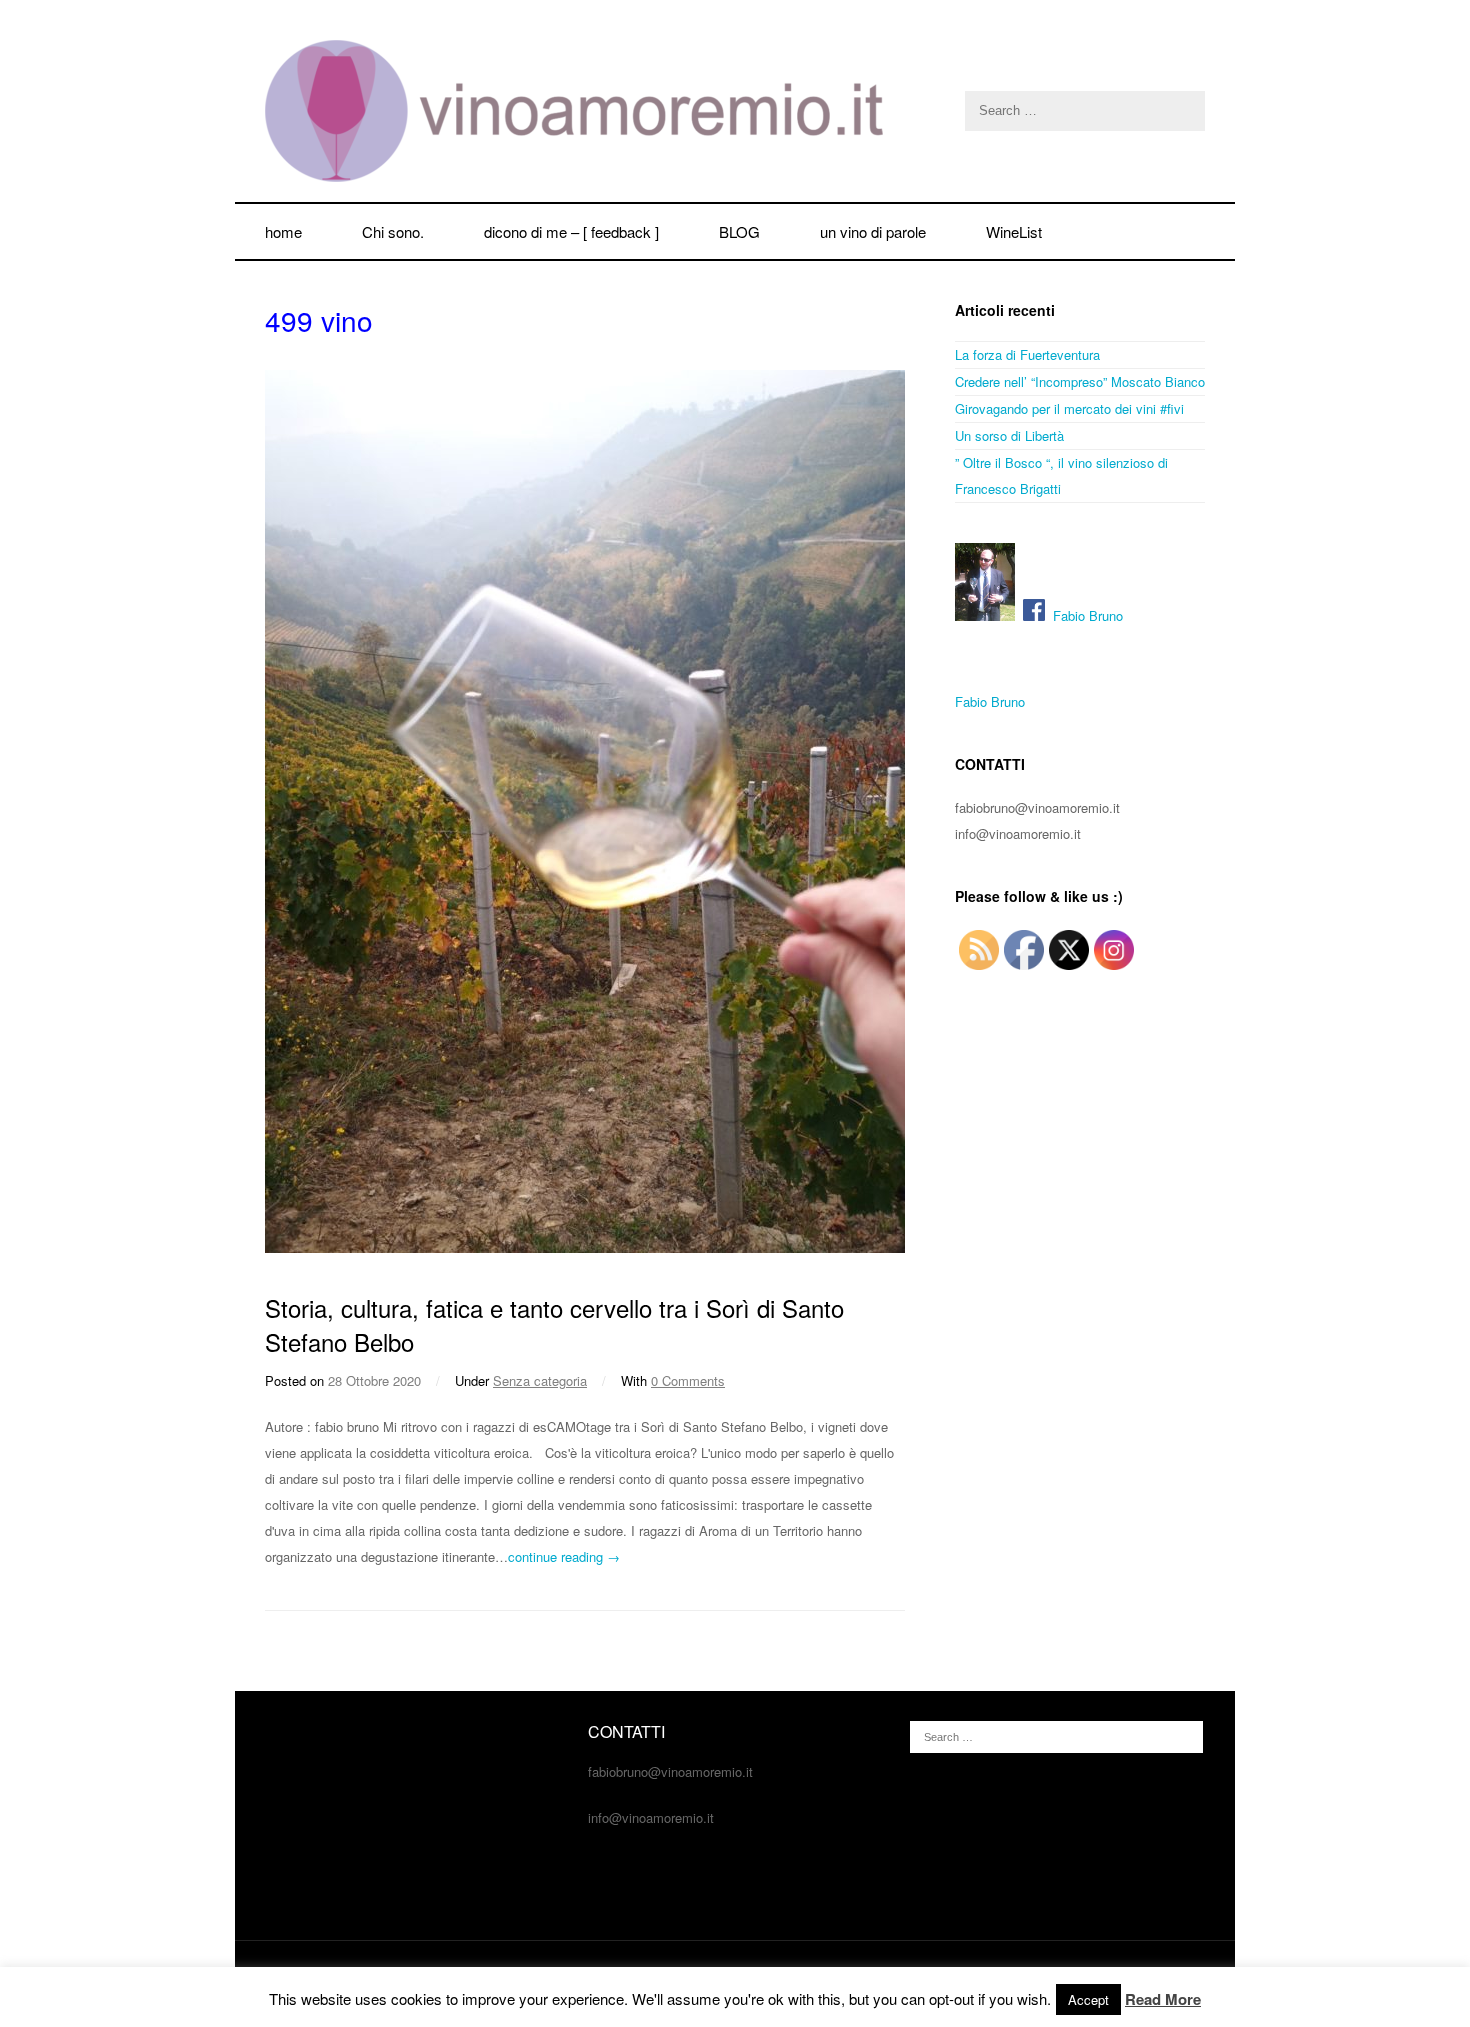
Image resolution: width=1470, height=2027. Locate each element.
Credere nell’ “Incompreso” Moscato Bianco (1080, 381)
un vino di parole (873, 231)
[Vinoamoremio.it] (735, 111)
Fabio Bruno (1084, 615)
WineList (1014, 231)
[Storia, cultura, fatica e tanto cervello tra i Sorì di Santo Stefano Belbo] (585, 1247)
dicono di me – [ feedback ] (571, 231)
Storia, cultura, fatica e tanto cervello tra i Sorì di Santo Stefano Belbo (554, 1324)
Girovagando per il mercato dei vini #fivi (1069, 408)
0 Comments (688, 1380)
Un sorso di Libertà (1009, 435)
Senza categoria (540, 1380)
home (283, 231)
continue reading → (564, 1556)
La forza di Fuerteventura (1027, 354)
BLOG (739, 231)
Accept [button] (1088, 1999)
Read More (1163, 1999)
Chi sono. (393, 231)
